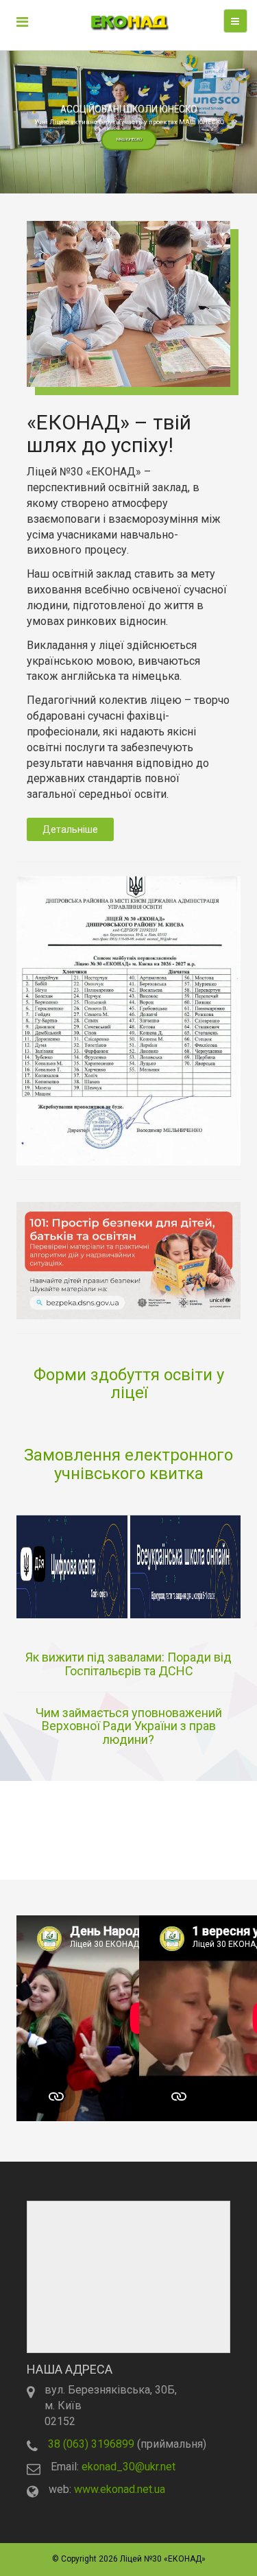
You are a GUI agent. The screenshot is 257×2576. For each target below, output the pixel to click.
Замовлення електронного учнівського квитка (128, 1464)
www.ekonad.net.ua (120, 2489)
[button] (128, 122)
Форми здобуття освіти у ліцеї (129, 1384)
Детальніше (70, 829)
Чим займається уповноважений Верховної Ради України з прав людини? (129, 1726)
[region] (128, 122)
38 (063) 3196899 (91, 2444)
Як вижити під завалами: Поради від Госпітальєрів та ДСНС (128, 1664)
